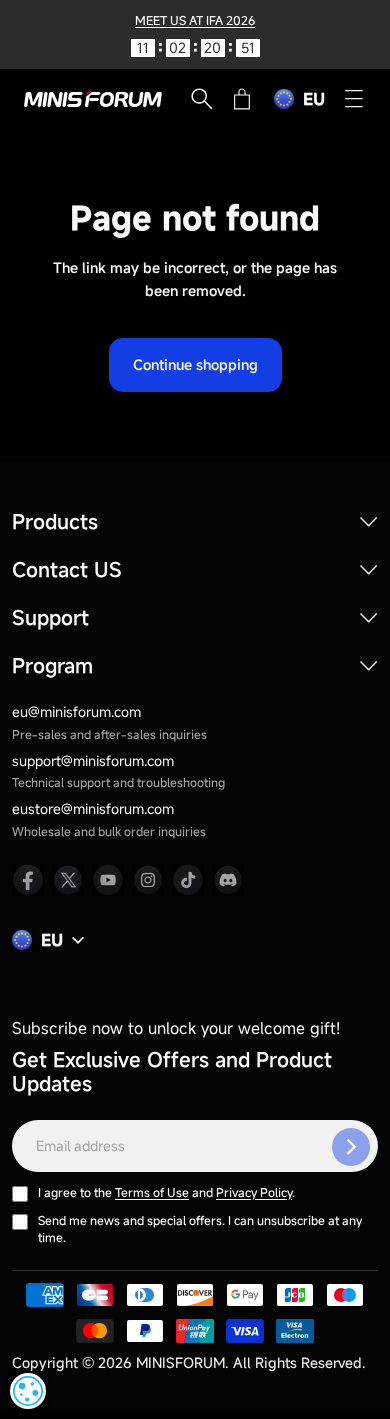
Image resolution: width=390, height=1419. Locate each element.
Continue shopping (195, 364)
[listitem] (28, 880)
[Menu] (354, 99)
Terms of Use (152, 1192)
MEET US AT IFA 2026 (195, 20)
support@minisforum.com (93, 760)
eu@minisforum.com (76, 711)
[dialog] (28, 1391)
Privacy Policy (254, 1192)
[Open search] (202, 99)
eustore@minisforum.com (93, 808)
